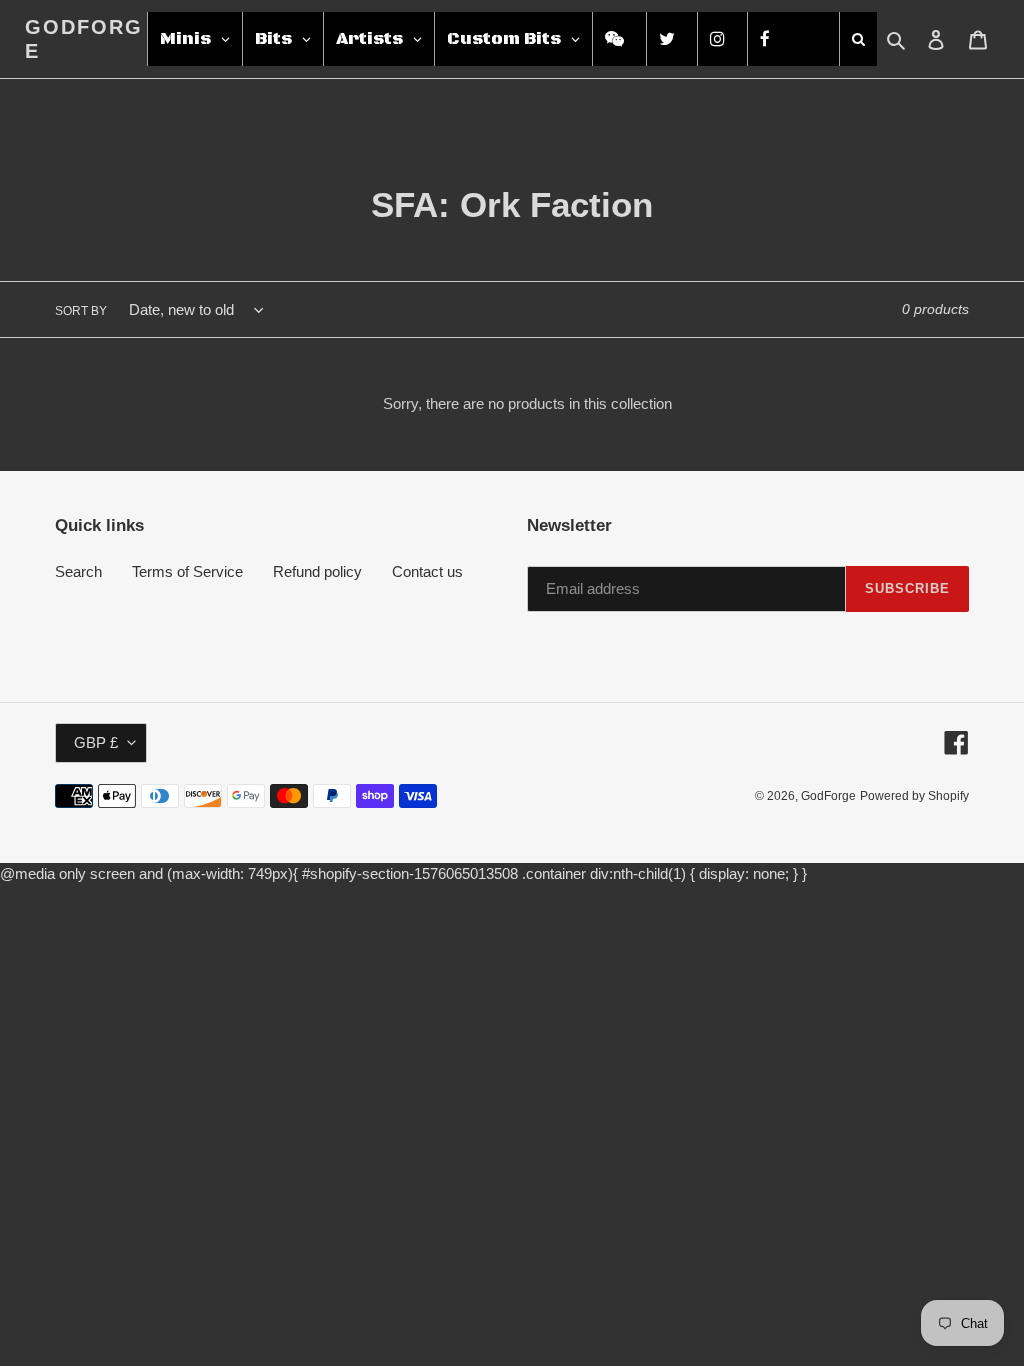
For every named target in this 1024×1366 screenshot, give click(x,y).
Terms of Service (187, 571)
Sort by (81, 311)
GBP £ (96, 742)
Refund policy (317, 571)
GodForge (84, 39)
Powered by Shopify (914, 796)
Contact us (427, 571)
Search (78, 571)
